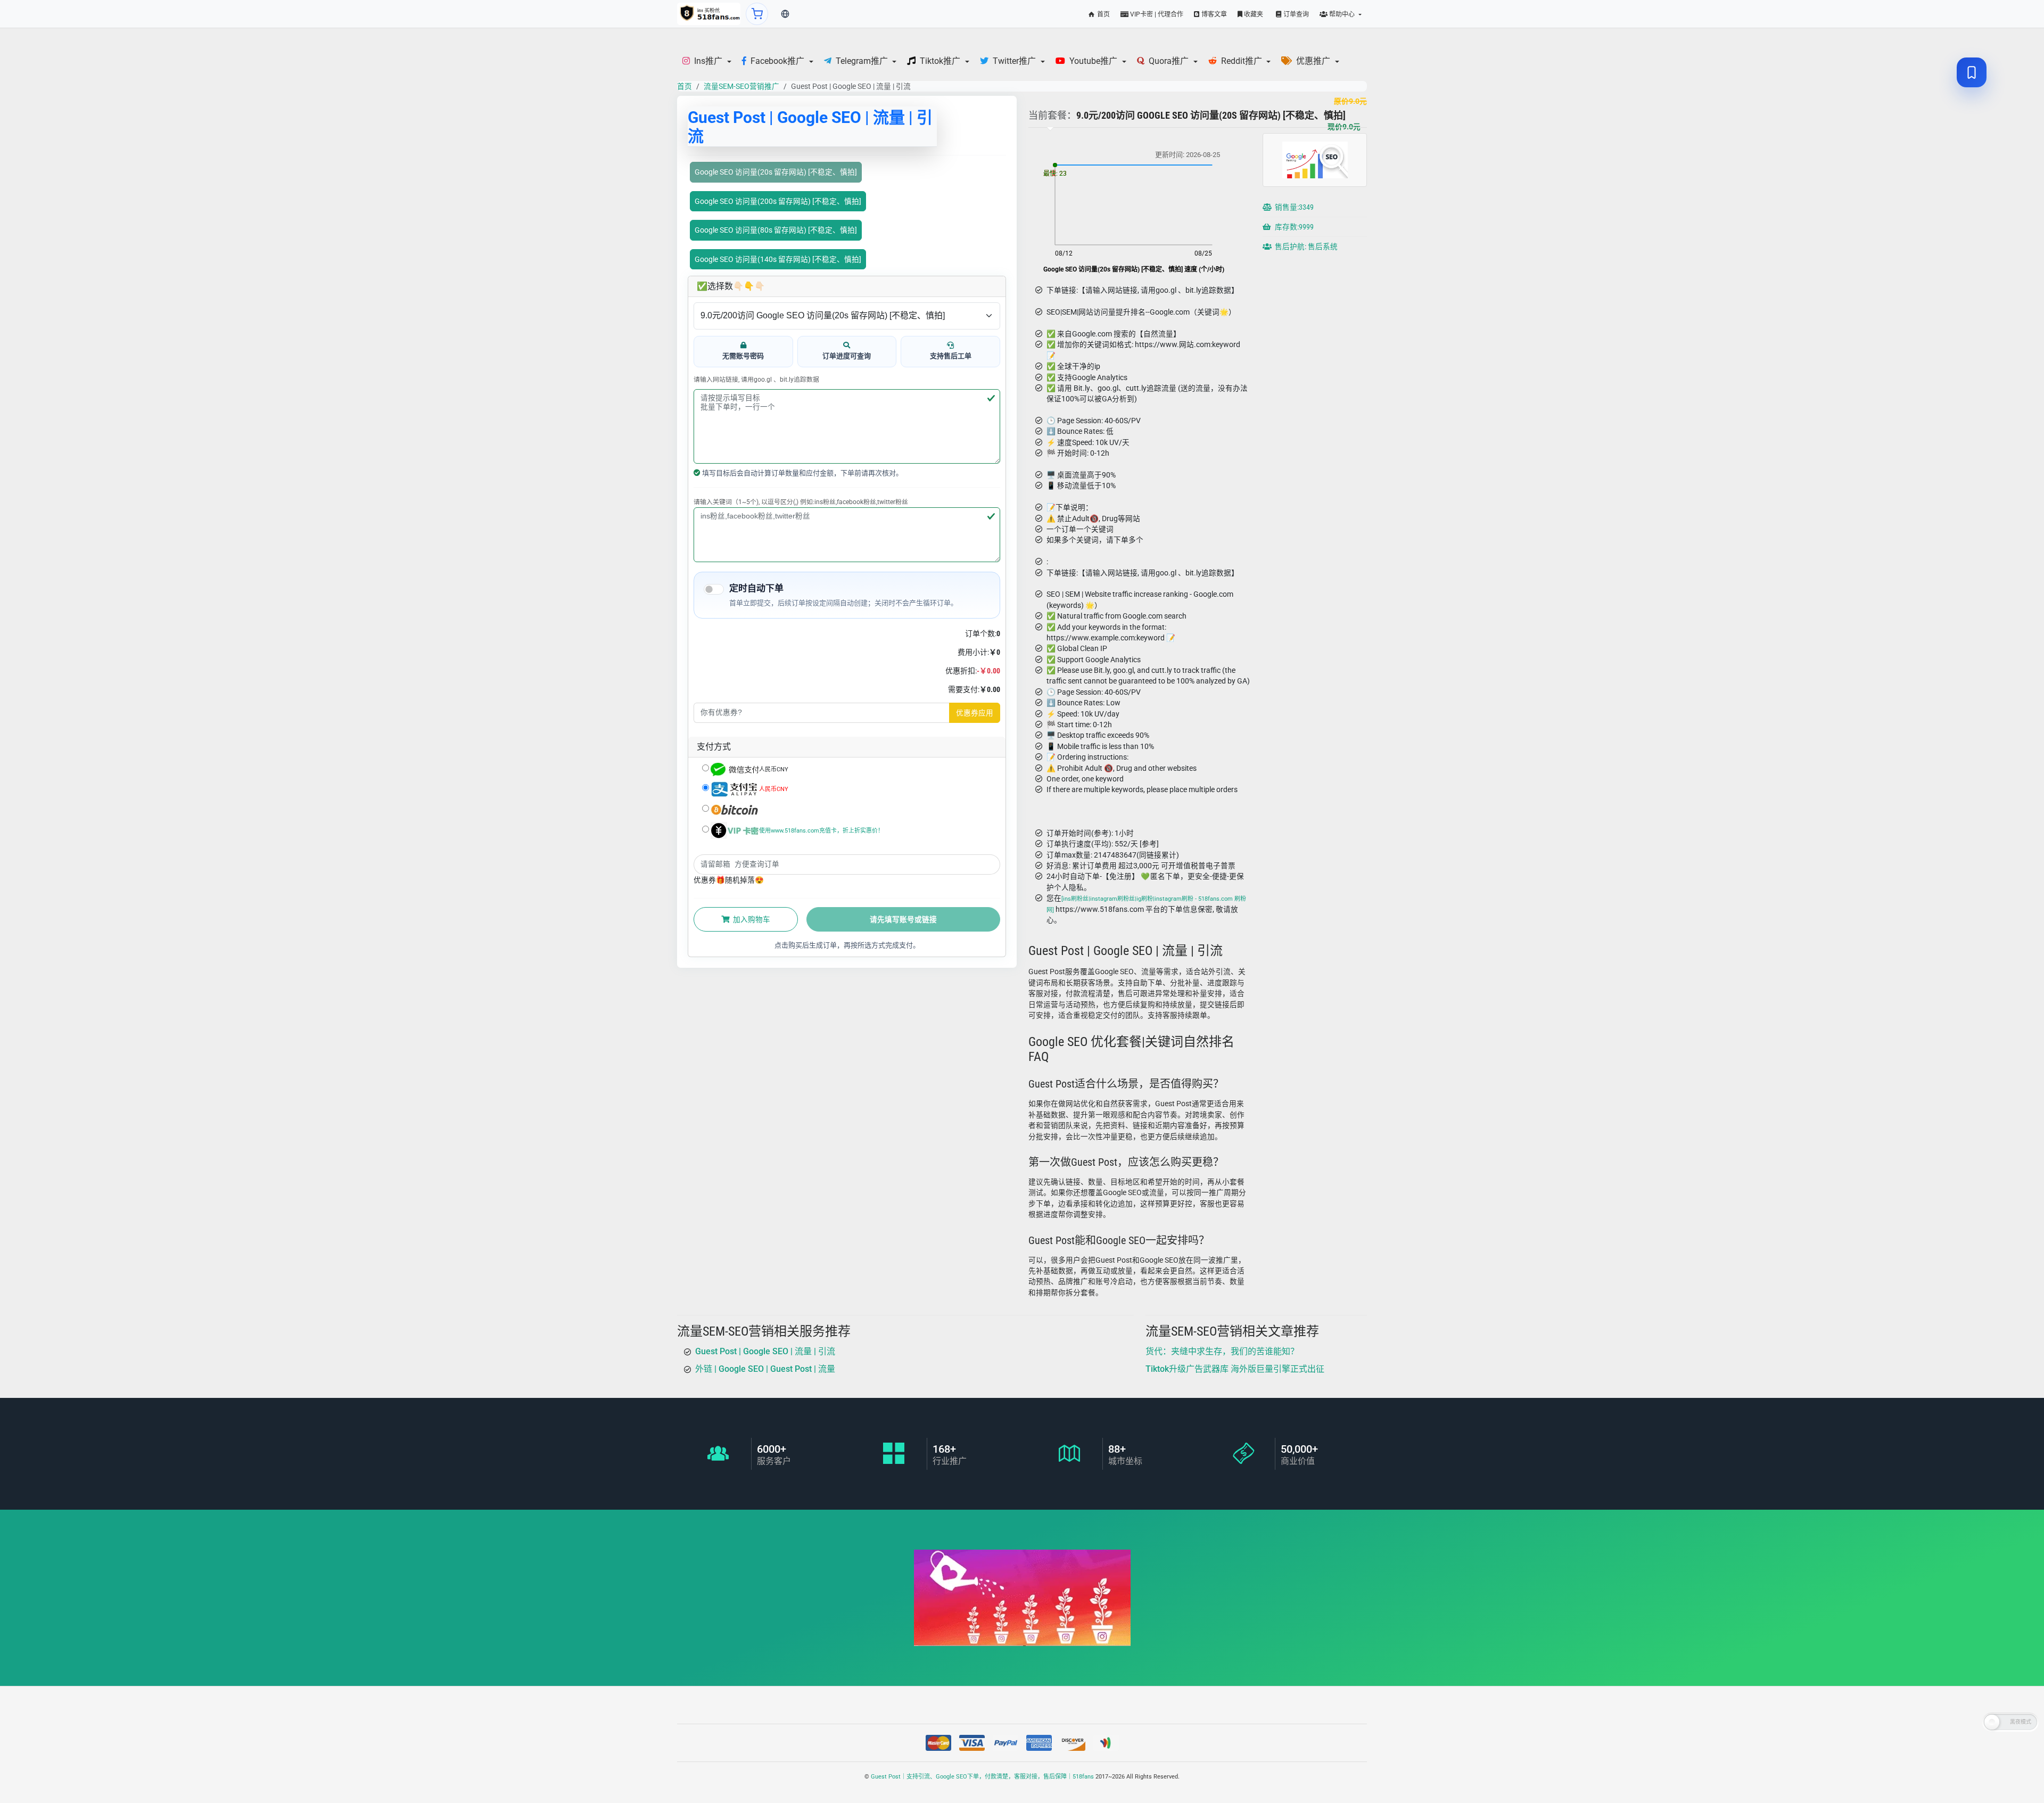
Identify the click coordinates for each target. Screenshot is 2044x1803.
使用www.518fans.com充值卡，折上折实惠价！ (821, 831)
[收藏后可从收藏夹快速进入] (1972, 72)
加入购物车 (751, 919)
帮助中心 (1342, 14)
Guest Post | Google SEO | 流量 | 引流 (765, 1351)
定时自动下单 (756, 588)
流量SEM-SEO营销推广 (741, 86)
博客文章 (1213, 14)
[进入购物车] (757, 14)
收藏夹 (1253, 14)
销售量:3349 (1293, 207)
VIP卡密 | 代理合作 (1156, 14)
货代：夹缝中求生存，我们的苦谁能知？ (1222, 1351)
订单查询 (1295, 14)
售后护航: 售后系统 (1305, 246)
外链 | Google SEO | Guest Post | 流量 (765, 1369)
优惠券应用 (975, 713)
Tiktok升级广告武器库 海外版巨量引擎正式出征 (1235, 1369)
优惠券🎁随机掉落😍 (729, 880)
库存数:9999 (1293, 227)
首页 (1103, 14)
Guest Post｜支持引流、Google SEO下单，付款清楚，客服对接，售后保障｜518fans (982, 1777)
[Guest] (709, 14)
